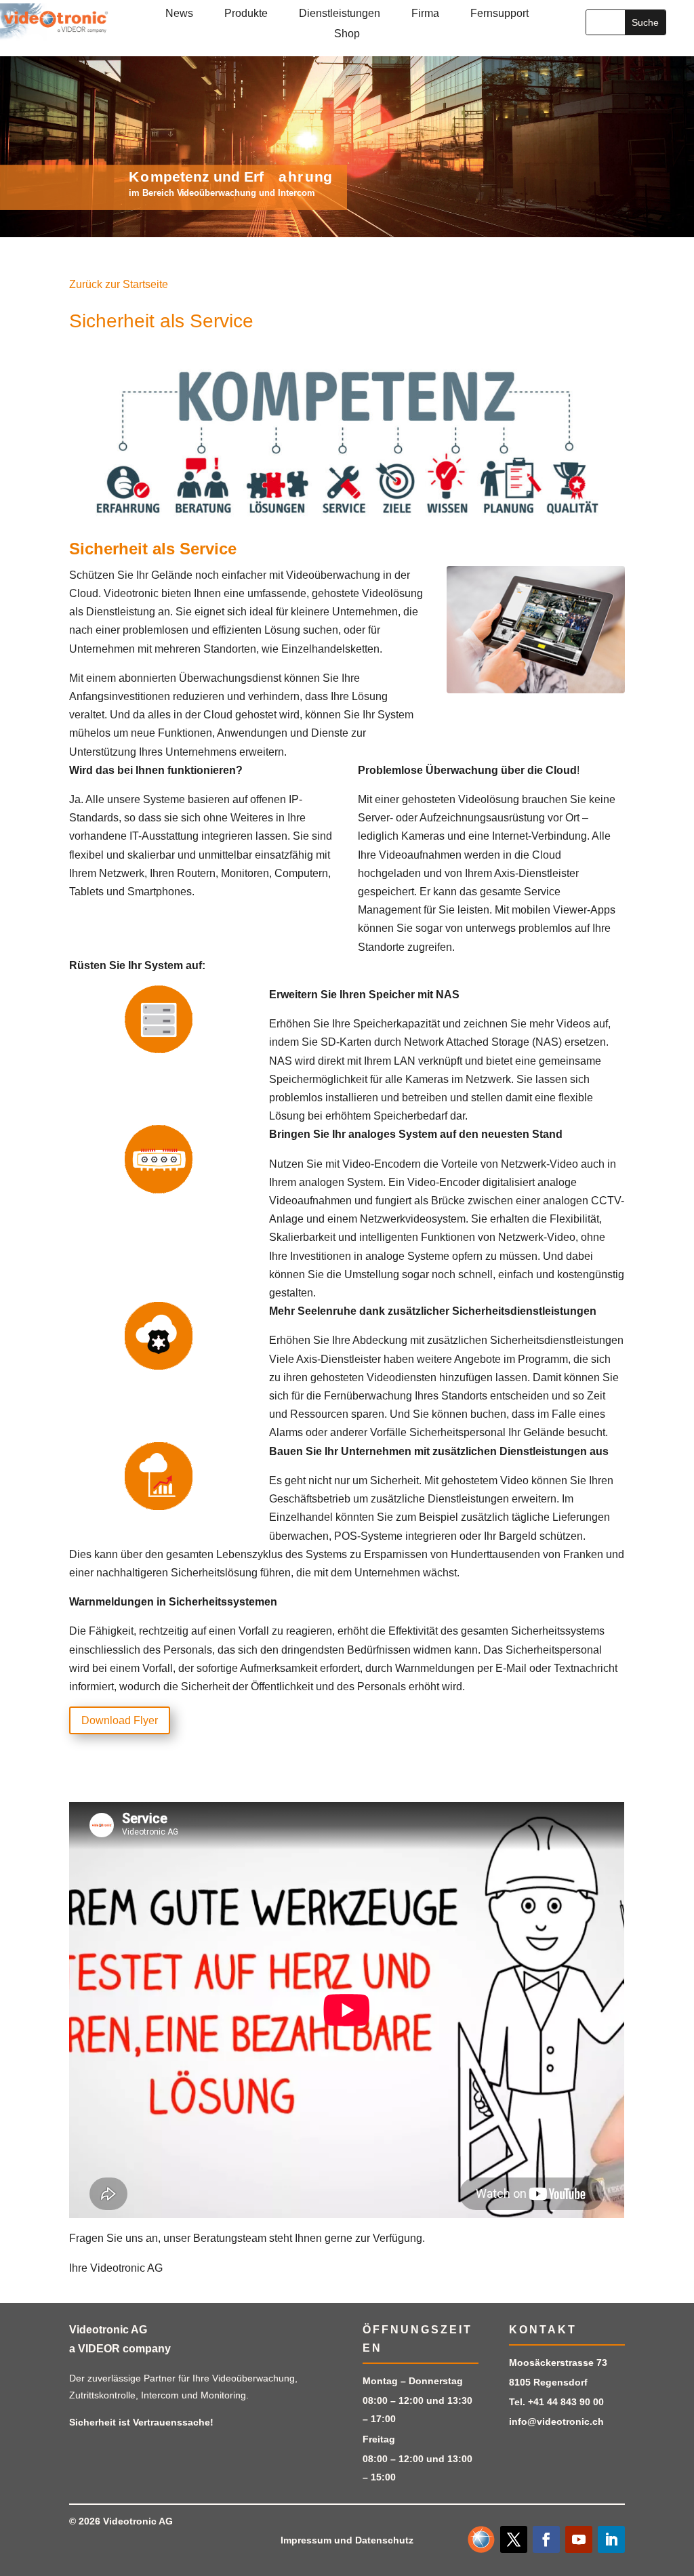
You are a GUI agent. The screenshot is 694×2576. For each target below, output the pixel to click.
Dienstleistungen (340, 14)
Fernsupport (499, 14)
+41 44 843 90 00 (566, 2402)
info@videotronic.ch (556, 2421)
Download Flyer (120, 1720)
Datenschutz (384, 2540)
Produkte (246, 14)
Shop (347, 34)
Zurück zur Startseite (119, 284)
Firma (425, 14)
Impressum (306, 2540)
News (179, 14)
